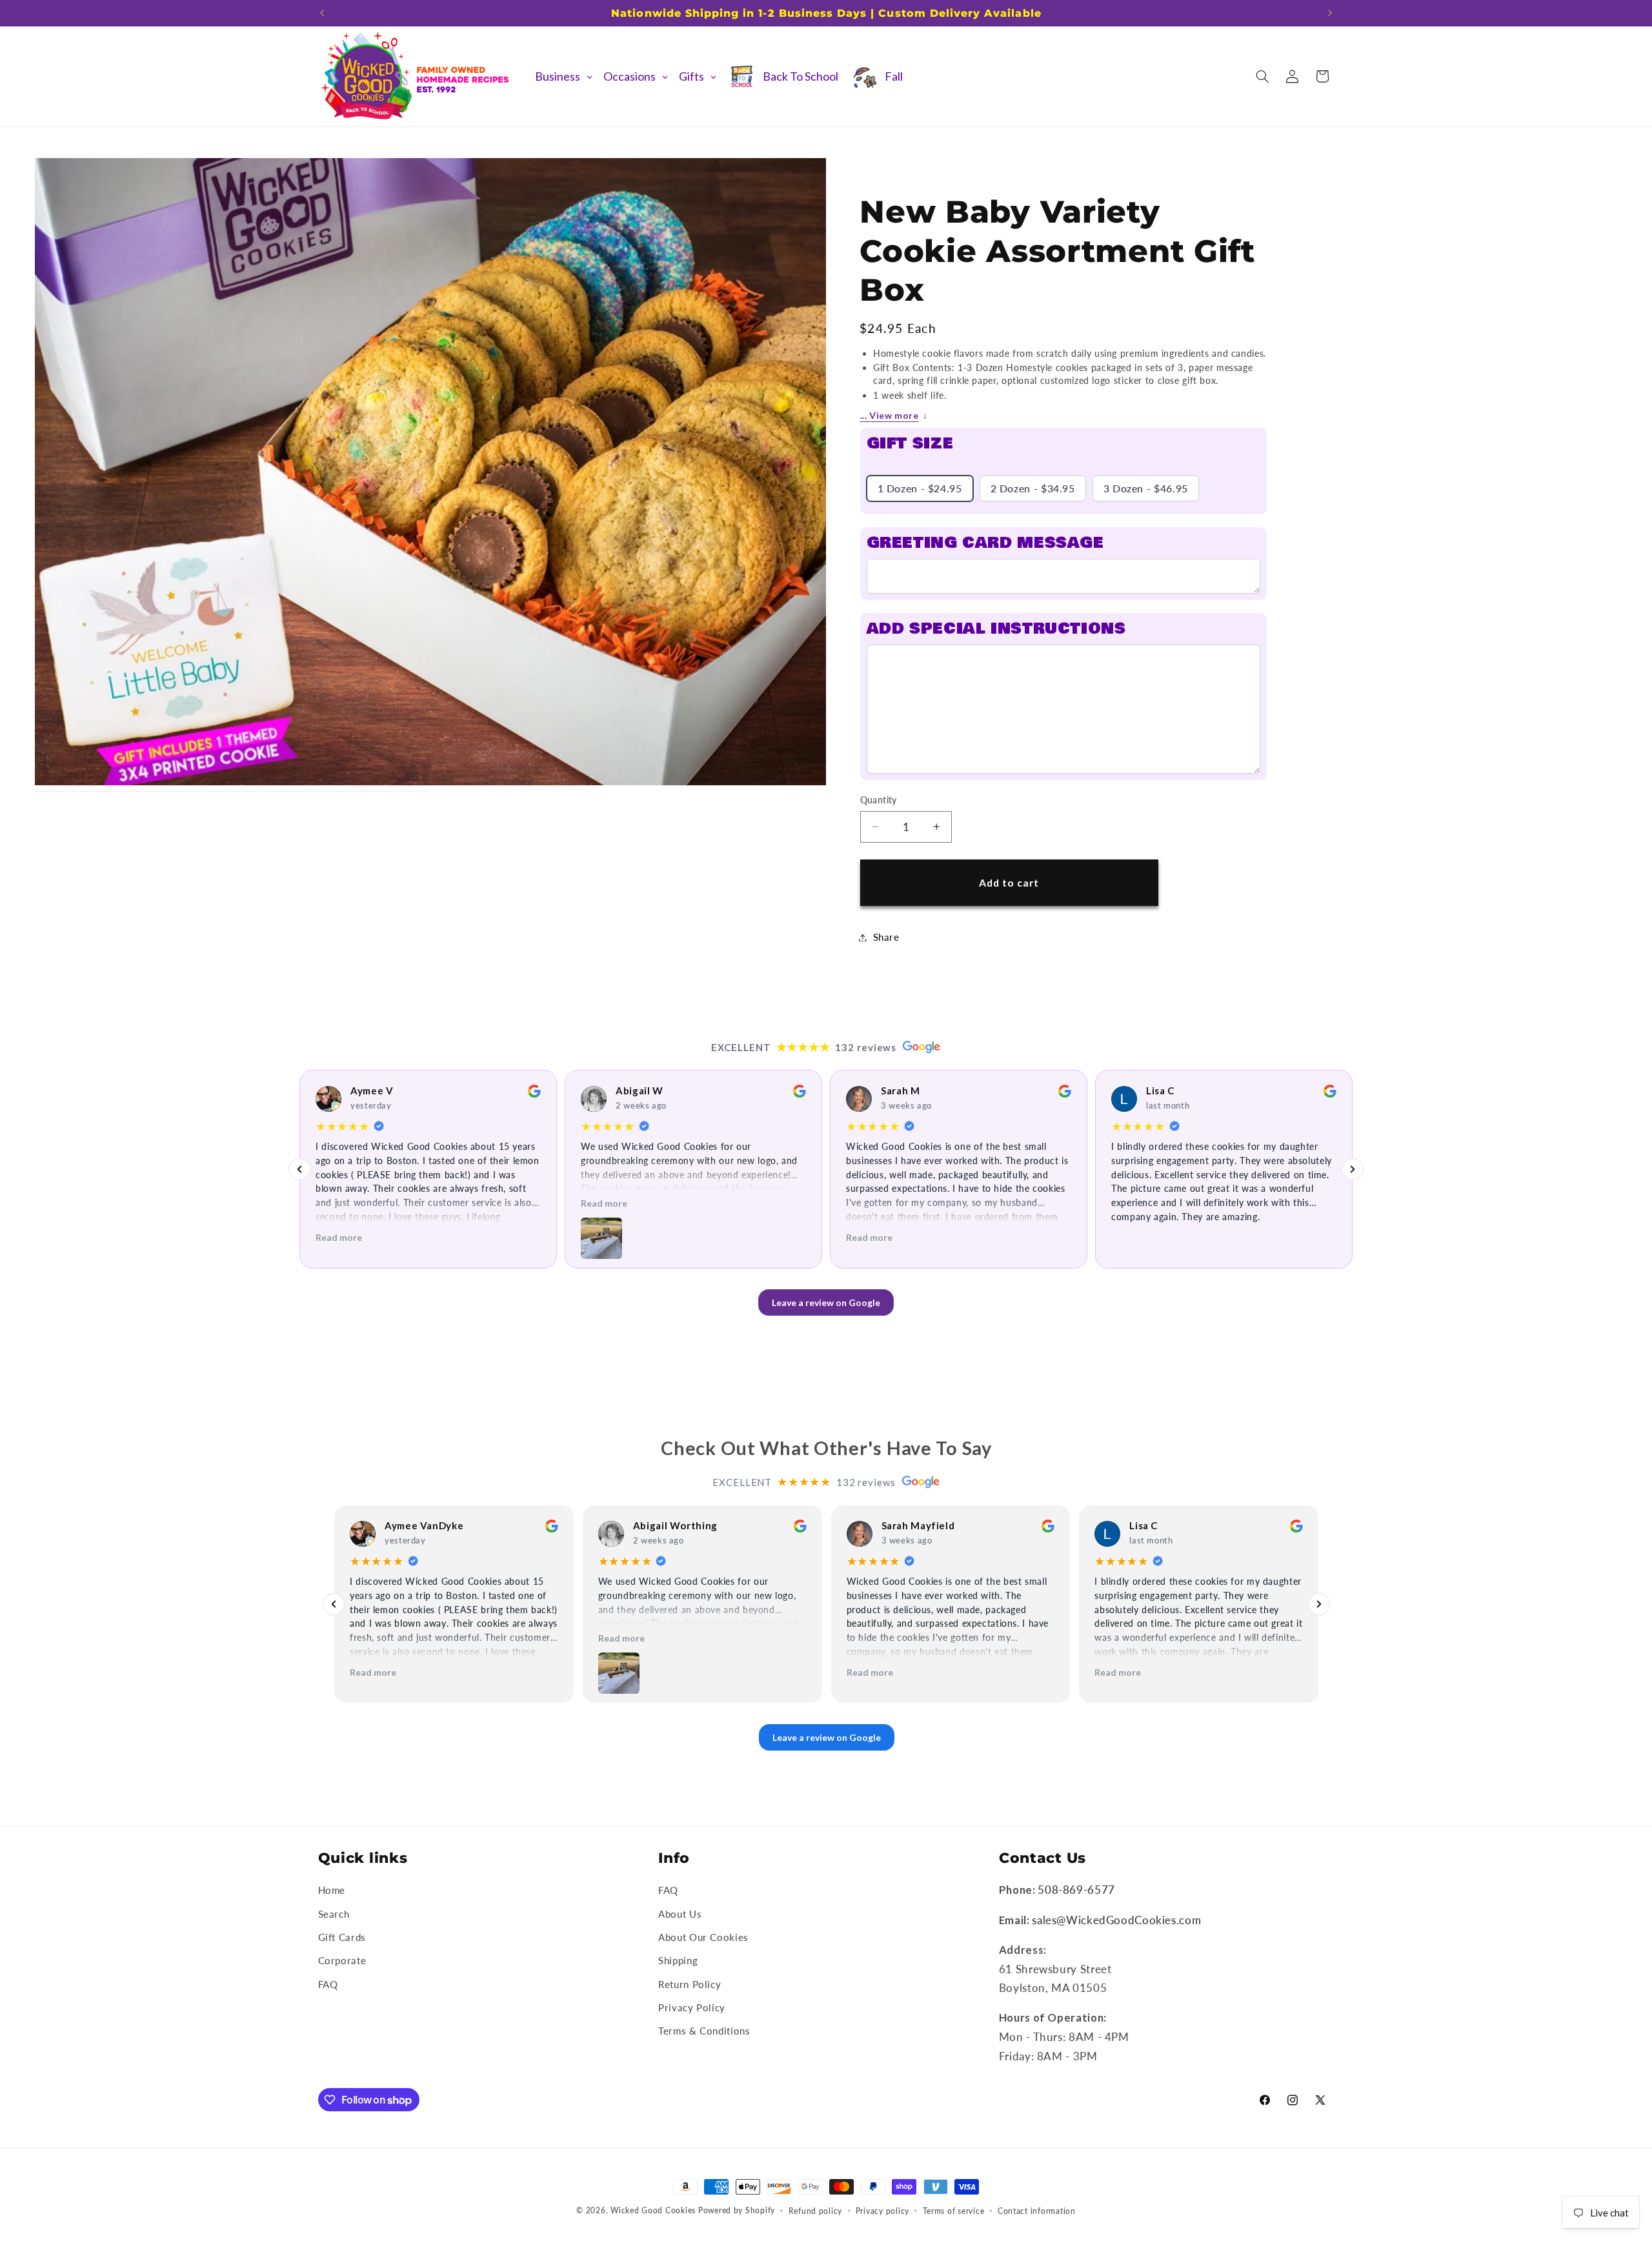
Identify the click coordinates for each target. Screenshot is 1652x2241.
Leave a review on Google (826, 1302)
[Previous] (299, 1169)
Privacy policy (882, 2211)
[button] (1262, 76)
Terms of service (954, 2211)
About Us (680, 1914)
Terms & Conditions (704, 2031)
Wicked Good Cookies (653, 2210)
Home (332, 1890)
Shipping (678, 1960)
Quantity (879, 800)
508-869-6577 (1076, 1890)
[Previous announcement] (322, 13)
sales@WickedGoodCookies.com (1116, 1920)
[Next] (1353, 1169)
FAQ (328, 1984)
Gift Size (910, 444)
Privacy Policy (692, 2007)
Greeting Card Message (985, 543)
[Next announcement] (1330, 13)
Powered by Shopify (737, 2210)
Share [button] (886, 937)
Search (334, 1914)
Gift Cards (342, 1937)
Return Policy (690, 1984)
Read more (339, 1237)
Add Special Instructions (996, 629)
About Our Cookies (703, 1937)
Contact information (1037, 2211)
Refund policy (816, 2211)
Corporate (342, 1960)
